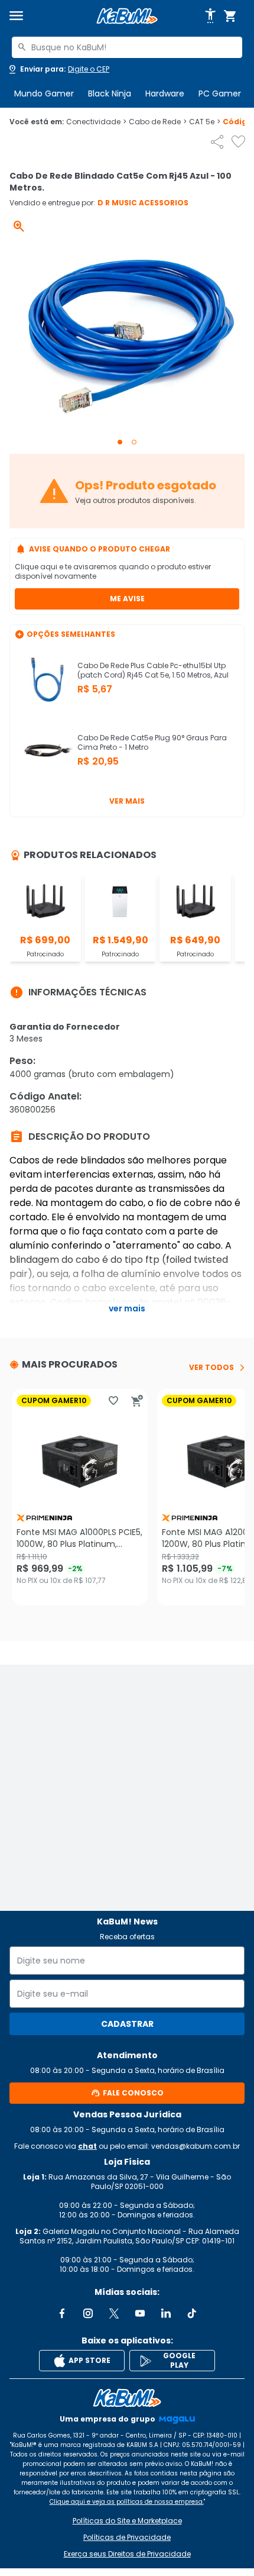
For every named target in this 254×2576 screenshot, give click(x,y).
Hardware (165, 94)
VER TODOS (211, 1368)
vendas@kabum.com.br (196, 2146)
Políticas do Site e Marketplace (127, 2521)
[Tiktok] (192, 2313)
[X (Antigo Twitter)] (114, 2313)
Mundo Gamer (44, 94)
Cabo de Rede (158, 122)
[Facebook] (62, 2313)
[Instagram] (88, 2313)
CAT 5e (205, 122)
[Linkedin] (166, 2313)
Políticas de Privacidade (127, 2538)
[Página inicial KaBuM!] (127, 16)
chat (87, 2146)
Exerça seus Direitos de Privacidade (127, 2554)
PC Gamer (220, 94)
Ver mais (127, 801)
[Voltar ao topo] (127, 2398)
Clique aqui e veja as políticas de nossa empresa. (127, 2502)
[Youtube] (140, 2313)
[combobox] (127, 47)
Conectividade (96, 122)
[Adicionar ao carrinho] (137, 1401)
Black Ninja (110, 94)
